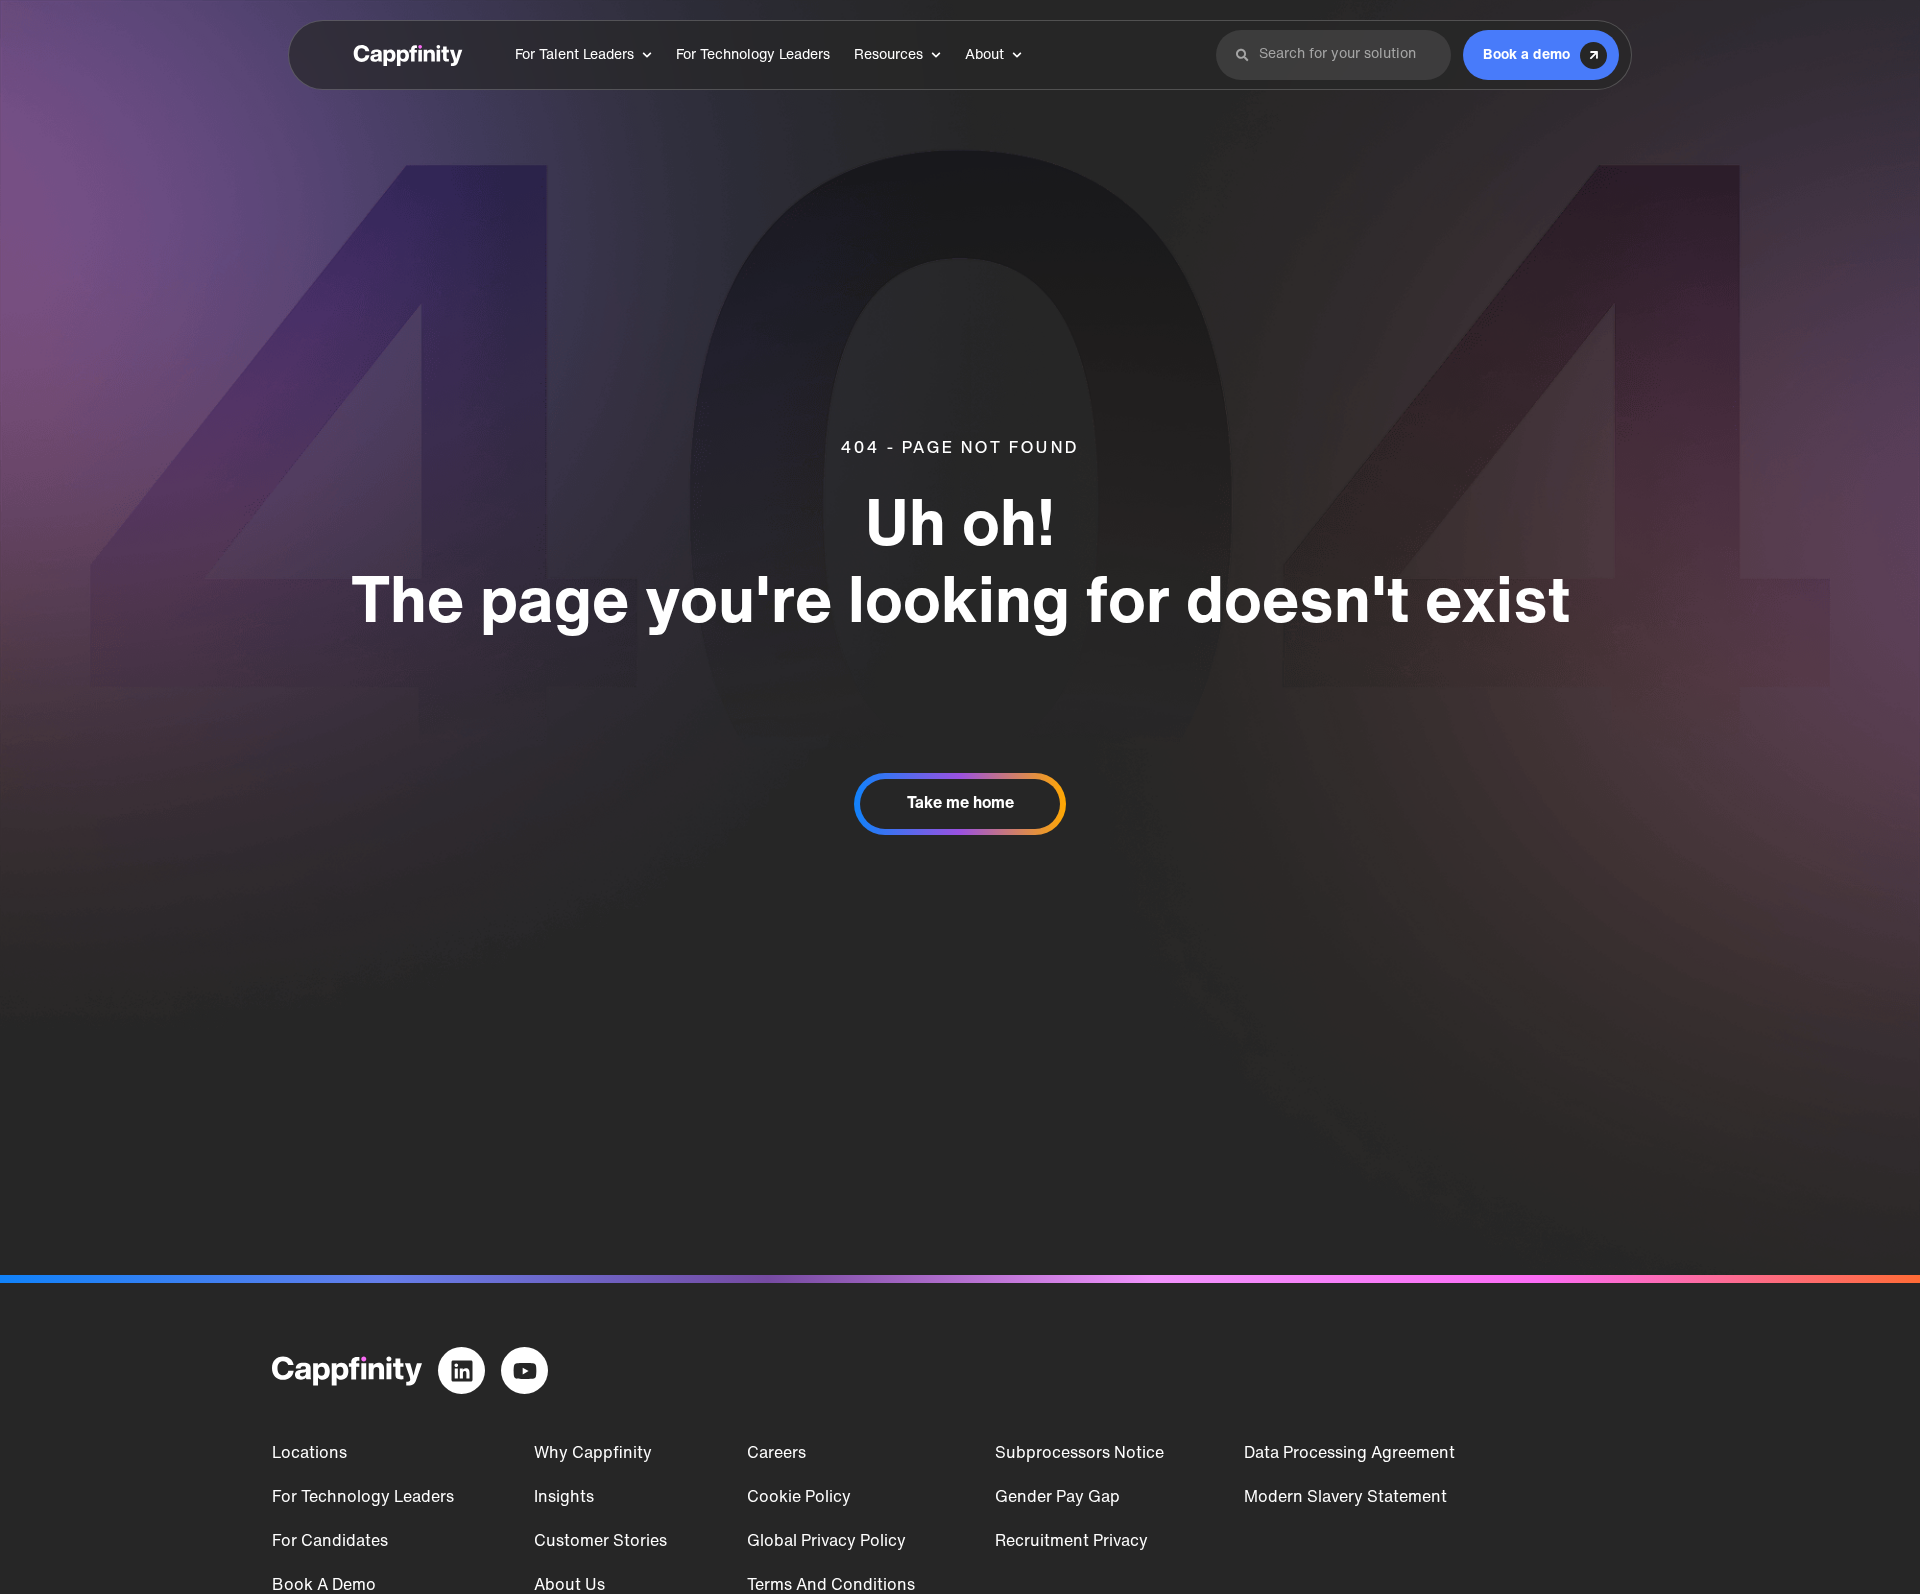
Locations (309, 1454)
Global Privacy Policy (826, 1542)
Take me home (960, 804)
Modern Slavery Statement (1345, 1498)
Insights (564, 1498)
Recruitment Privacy (1071, 1542)
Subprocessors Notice (1079, 1454)
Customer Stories (600, 1542)
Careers (776, 1454)
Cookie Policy (799, 1498)
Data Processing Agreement (1349, 1454)
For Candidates (330, 1542)
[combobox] (1345, 55)
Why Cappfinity (593, 1454)
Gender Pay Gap (1057, 1498)
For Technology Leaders (363, 1498)
